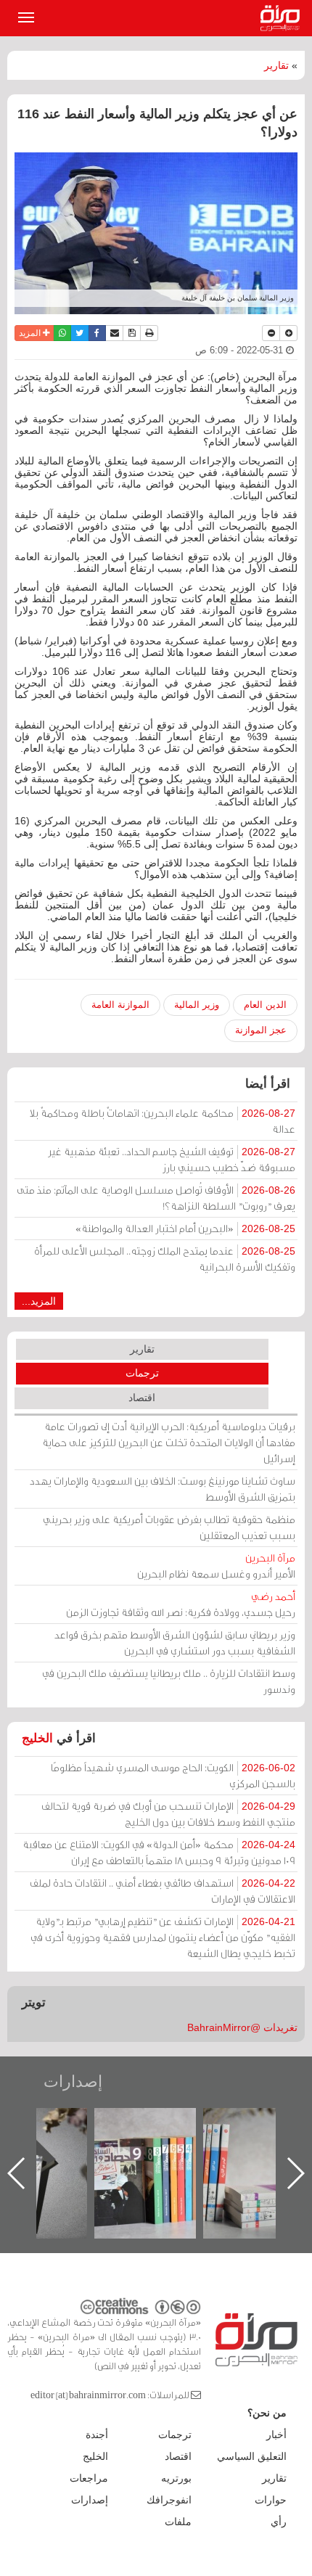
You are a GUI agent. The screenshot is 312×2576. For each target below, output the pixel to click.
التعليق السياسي (252, 2456)
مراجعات (89, 2478)
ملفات (178, 2522)
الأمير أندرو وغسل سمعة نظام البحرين (216, 1566)
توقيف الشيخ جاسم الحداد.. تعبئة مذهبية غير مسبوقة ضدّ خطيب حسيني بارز (172, 1159)
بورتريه (176, 2478)
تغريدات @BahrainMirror (242, 2027)
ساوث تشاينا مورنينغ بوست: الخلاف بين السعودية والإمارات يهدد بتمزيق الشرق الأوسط (163, 1489)
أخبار (276, 2435)
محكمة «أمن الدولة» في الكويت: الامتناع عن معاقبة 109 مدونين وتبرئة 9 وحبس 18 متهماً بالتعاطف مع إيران (159, 1852)
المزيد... (39, 1301)
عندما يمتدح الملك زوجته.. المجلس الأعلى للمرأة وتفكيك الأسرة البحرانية (165, 1259)
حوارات (271, 2500)
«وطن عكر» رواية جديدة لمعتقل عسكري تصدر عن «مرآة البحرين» (141, 2150)
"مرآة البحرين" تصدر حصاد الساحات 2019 (250, 2141)
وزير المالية (197, 1005)
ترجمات (142, 1373)
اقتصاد (142, 1398)
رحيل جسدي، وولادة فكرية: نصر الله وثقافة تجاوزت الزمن (181, 1604)
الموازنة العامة (120, 1005)
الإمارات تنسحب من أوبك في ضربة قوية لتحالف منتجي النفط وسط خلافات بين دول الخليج (168, 1814)
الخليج (37, 1738)
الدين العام (265, 1005)
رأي (279, 2522)
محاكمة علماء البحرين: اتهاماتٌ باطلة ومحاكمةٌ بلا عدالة (163, 1121)
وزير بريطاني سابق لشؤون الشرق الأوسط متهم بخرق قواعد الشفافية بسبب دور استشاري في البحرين (175, 1642)
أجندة (97, 2435)
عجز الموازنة (261, 1030)
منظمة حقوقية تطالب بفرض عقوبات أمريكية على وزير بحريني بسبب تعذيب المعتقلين (169, 1527)
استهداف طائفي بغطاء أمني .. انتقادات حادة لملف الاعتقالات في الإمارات (163, 1891)
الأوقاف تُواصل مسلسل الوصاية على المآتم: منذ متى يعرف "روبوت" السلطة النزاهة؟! (156, 1198)
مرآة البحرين (283, 18)
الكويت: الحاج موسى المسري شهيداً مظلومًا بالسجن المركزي (173, 1775)
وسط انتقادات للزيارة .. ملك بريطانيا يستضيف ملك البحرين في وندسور (169, 1681)
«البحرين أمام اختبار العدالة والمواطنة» (185, 1228)
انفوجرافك (169, 2500)
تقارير (276, 65)
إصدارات (73, 2081)
